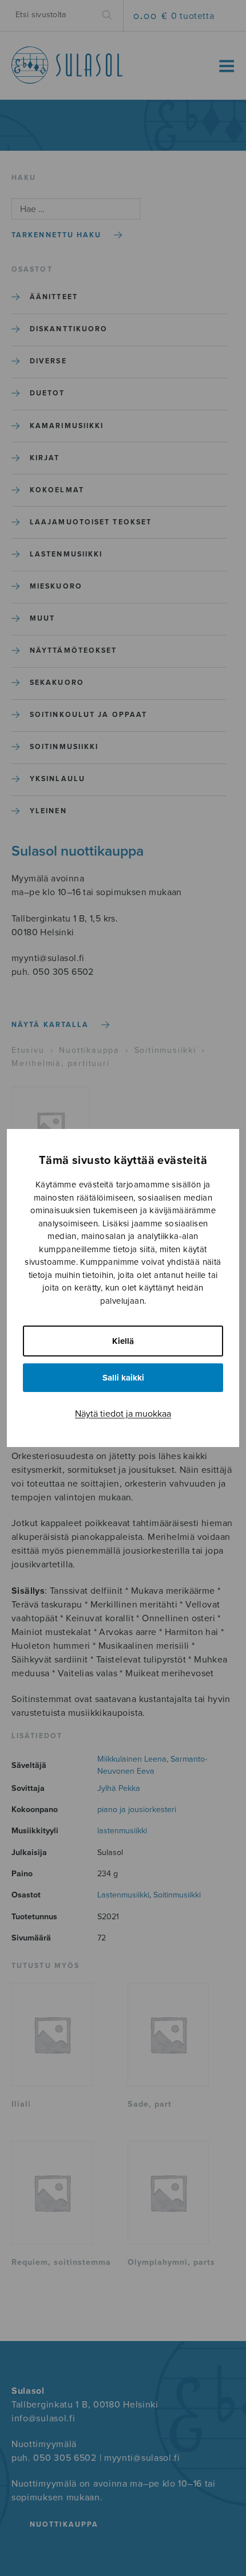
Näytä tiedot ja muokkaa (123, 1414)
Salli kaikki (123, 1378)
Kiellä (123, 1341)
